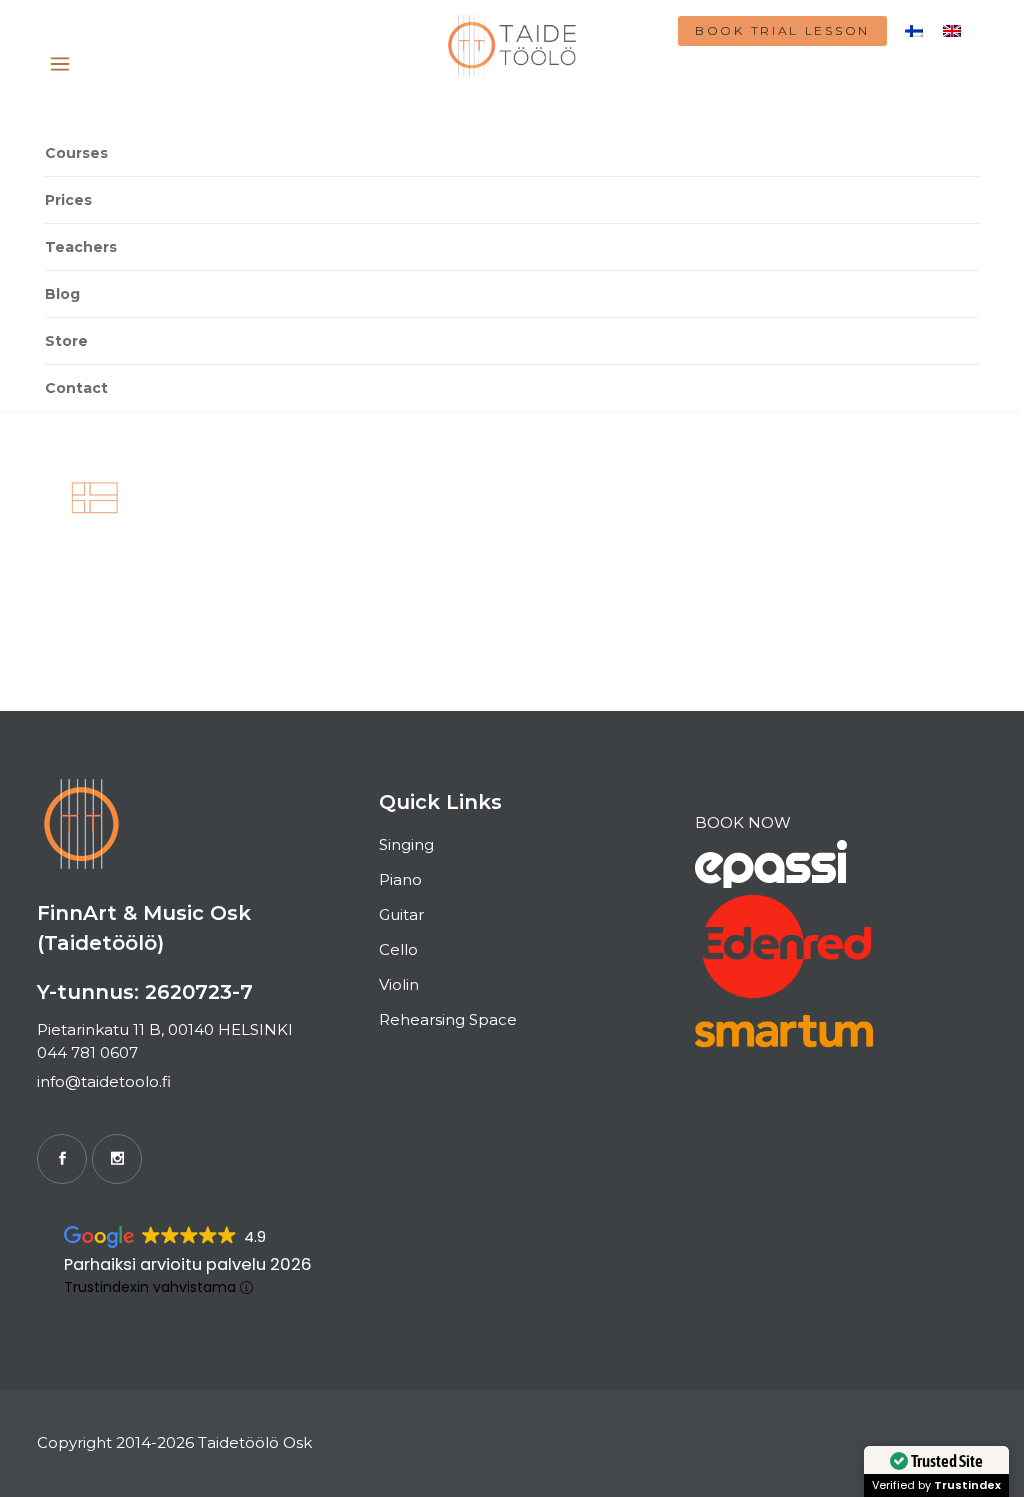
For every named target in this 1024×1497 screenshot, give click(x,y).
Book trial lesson (782, 30)
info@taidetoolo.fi (104, 1081)
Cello (398, 949)
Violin (399, 984)
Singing (406, 844)
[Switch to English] (952, 30)
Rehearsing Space (448, 1019)
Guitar (401, 914)
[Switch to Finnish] (914, 30)
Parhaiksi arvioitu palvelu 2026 (188, 1264)
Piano (400, 879)
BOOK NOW (743, 822)
